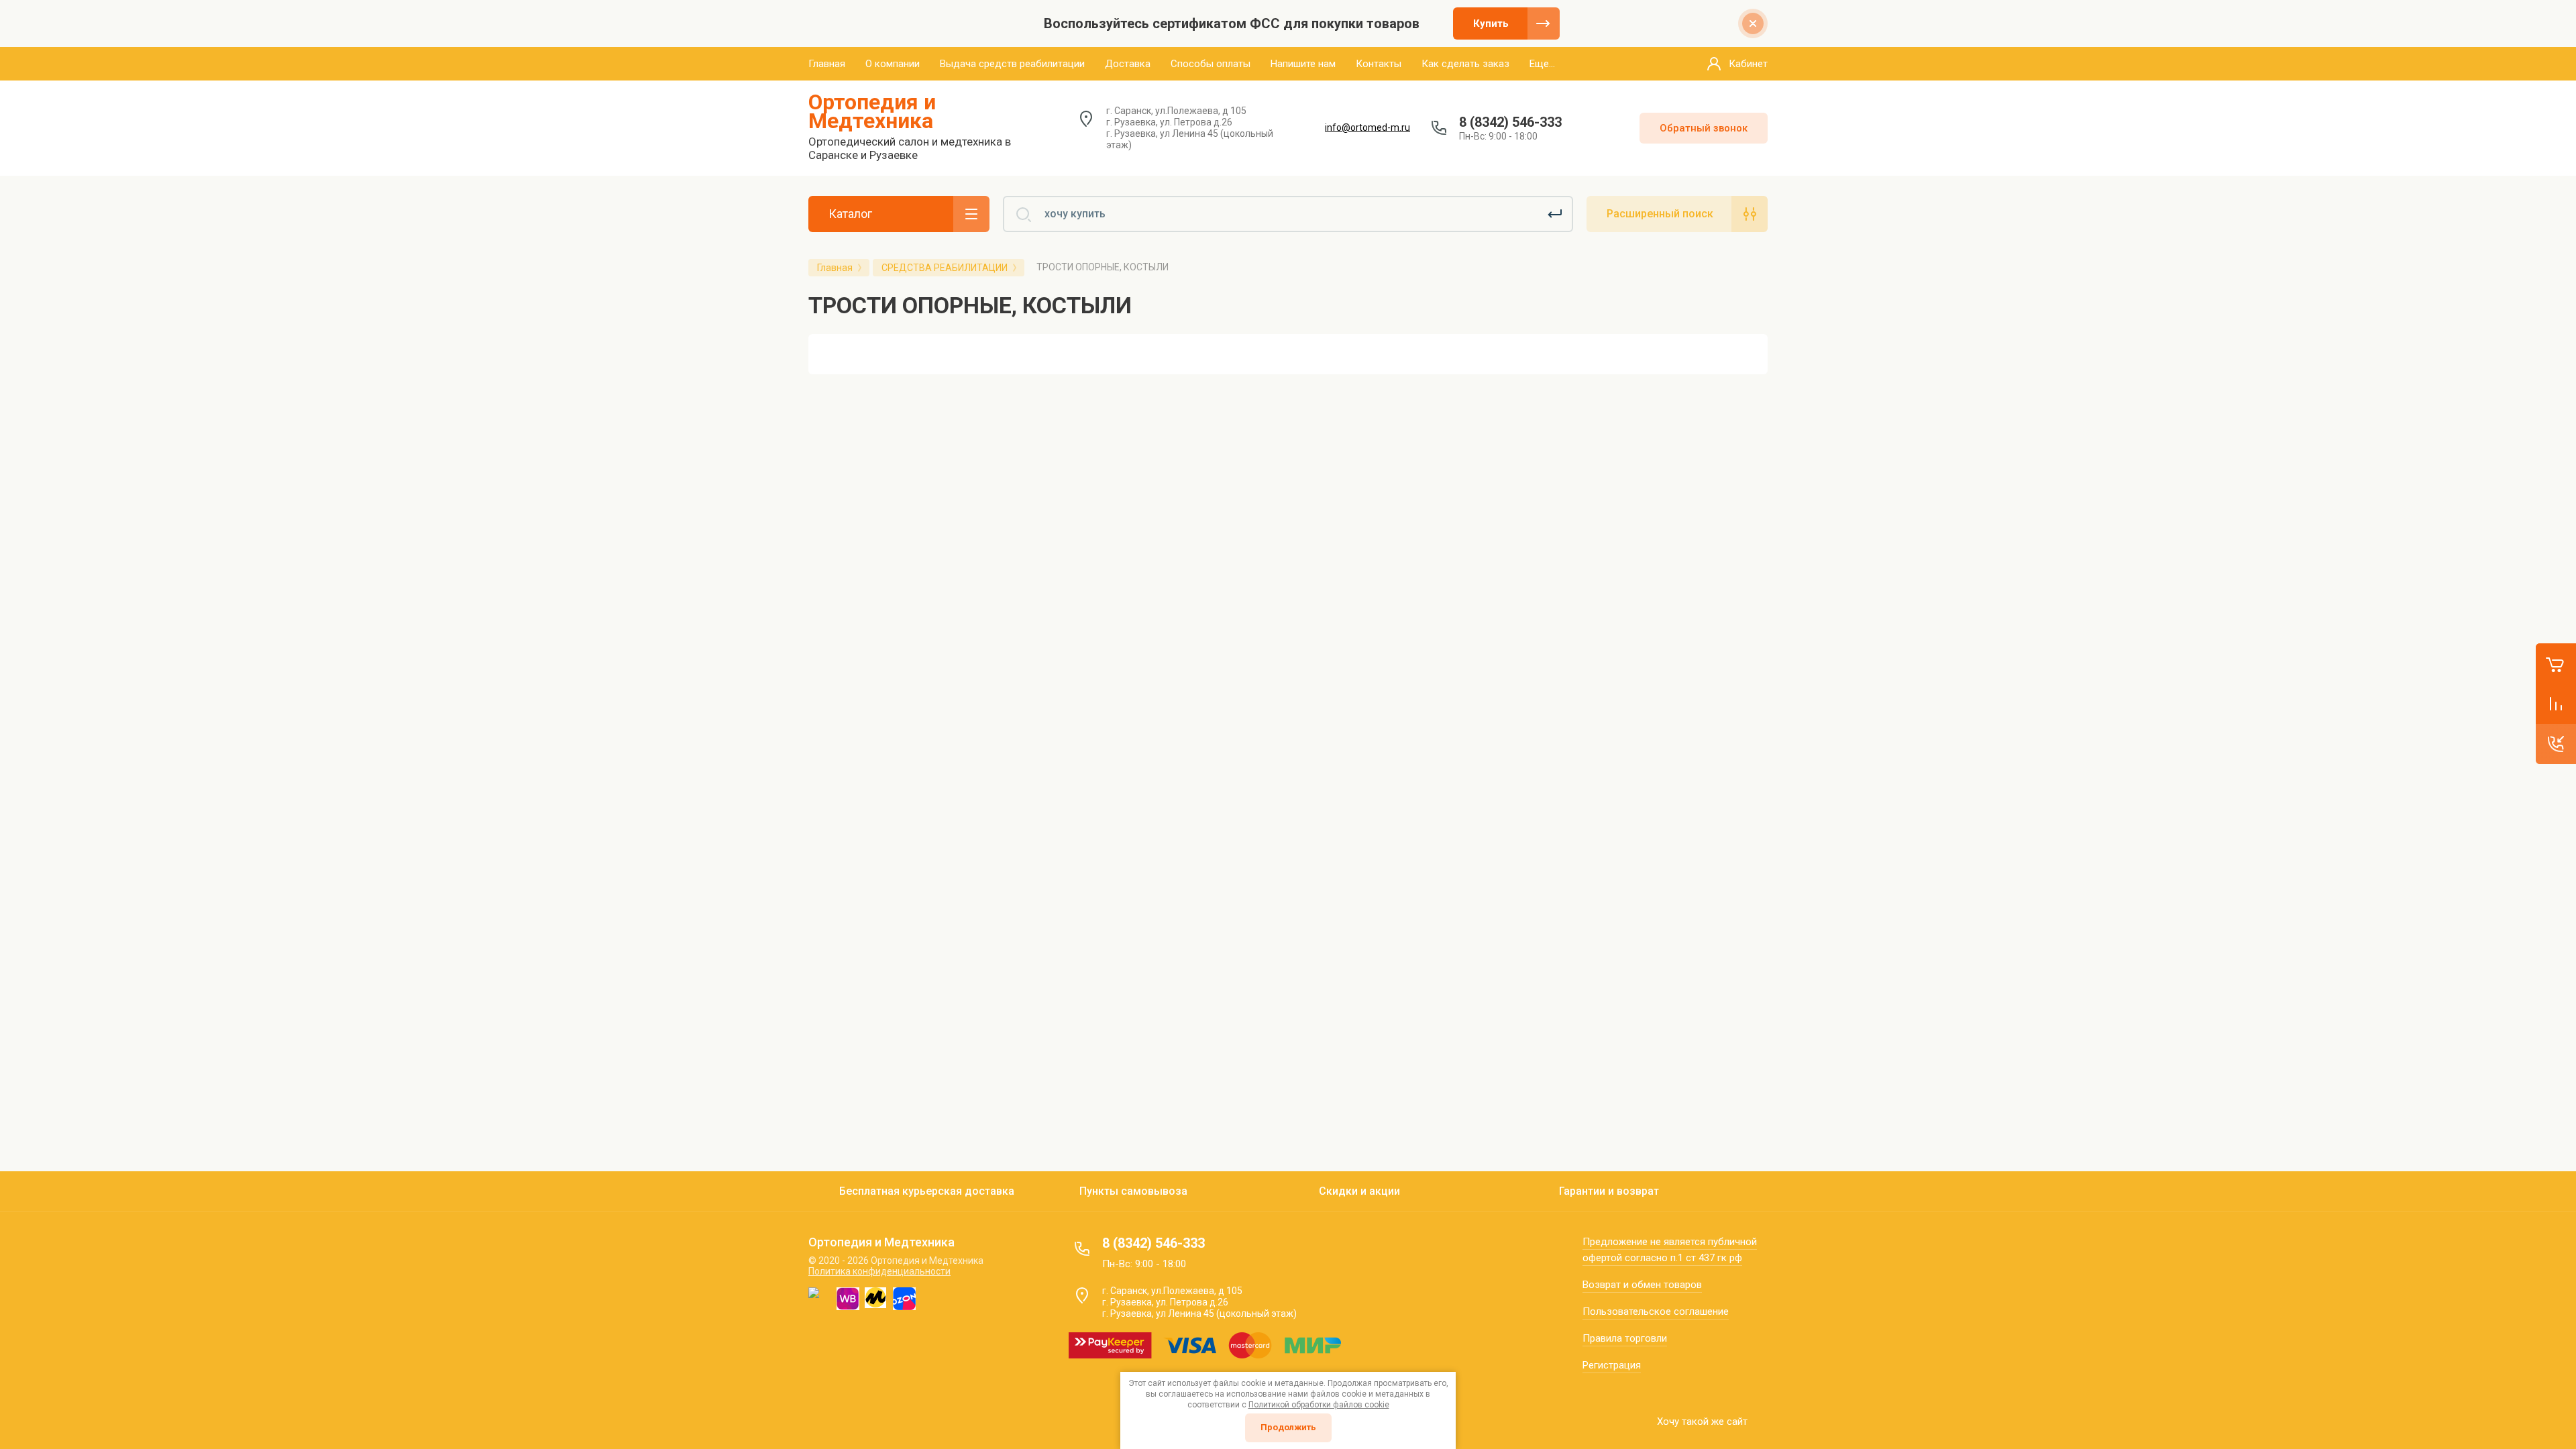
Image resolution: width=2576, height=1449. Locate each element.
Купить (1491, 23)
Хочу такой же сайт (1702, 1421)
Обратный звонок (1704, 128)
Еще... (1542, 64)
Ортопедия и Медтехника (872, 111)
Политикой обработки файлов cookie (1319, 1405)
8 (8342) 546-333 (1510, 122)
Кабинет (1748, 64)
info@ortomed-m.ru (1367, 127)
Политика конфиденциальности (879, 1271)
